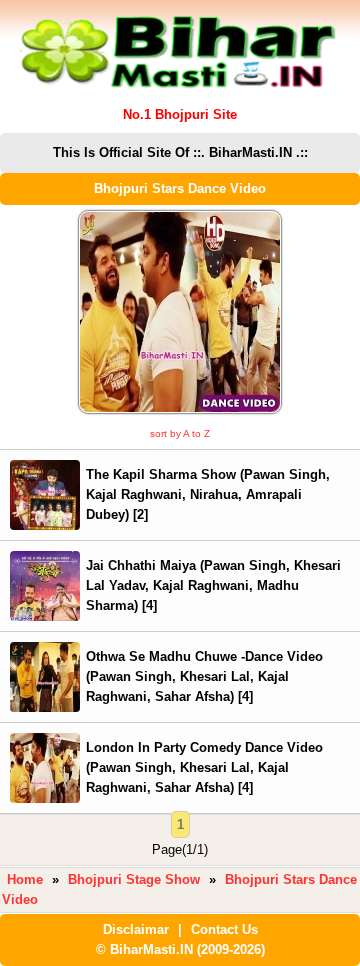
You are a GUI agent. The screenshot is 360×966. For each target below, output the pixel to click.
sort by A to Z (180, 433)
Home (25, 879)
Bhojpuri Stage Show (134, 879)
